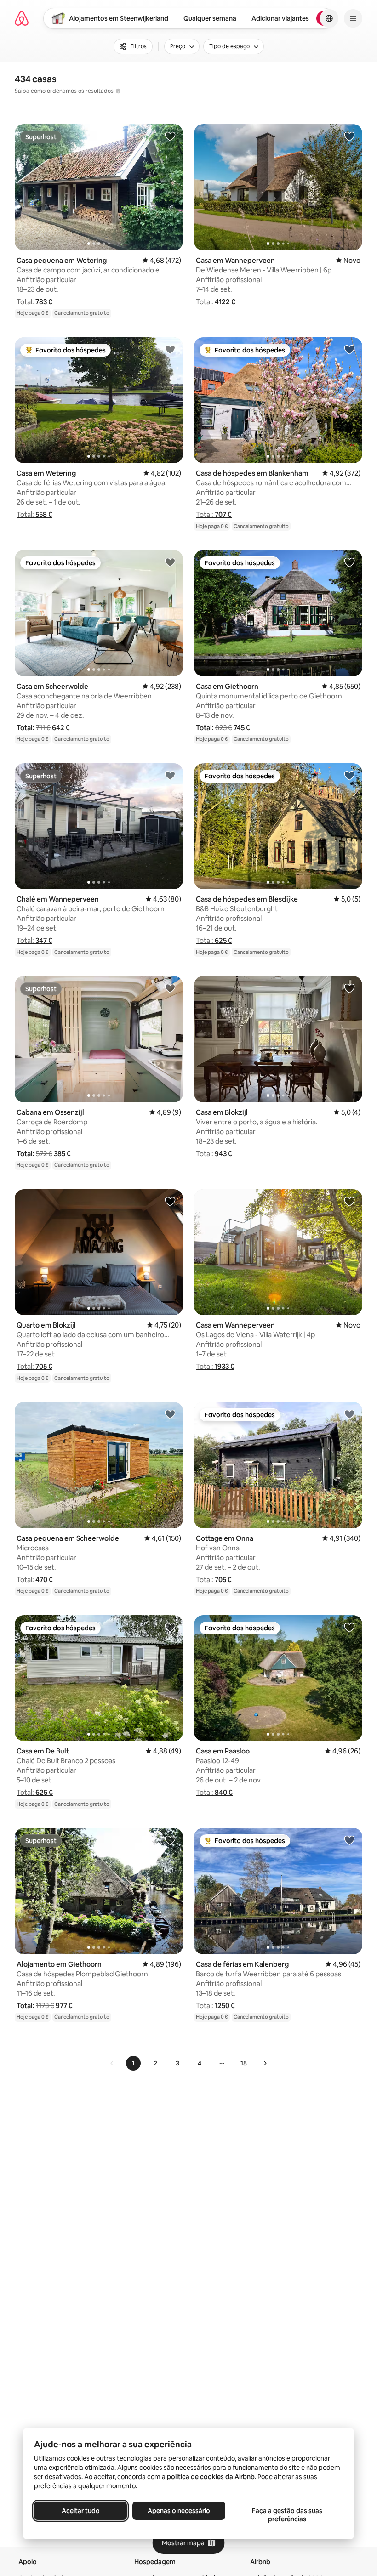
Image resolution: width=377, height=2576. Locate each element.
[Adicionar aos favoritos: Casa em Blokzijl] (349, 988)
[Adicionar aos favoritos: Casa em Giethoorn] (349, 562)
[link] (112, 2063)
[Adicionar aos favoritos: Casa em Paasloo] (349, 1627)
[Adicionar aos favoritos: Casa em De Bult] (170, 1627)
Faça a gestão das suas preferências (287, 2515)
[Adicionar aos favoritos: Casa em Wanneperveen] (349, 136)
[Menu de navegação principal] (353, 18)
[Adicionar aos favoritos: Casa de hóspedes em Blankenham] (349, 349)
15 (244, 2063)
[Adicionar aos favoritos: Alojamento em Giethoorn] (170, 1840)
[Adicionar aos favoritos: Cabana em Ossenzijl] (170, 988)
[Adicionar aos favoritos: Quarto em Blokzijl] (170, 1201)
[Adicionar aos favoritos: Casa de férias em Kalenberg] (349, 1840)
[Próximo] (265, 2063)
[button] (34, 302)
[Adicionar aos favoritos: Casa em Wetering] (170, 349)
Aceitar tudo (81, 2511)
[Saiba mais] (118, 91)
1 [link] (133, 2063)
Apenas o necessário (179, 2511)
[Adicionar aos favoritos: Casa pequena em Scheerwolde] (170, 1414)
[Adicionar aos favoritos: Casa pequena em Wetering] (170, 136)
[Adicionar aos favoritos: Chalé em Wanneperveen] (170, 775)
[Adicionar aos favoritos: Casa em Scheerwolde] (170, 562)
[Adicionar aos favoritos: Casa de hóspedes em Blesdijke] (349, 775)
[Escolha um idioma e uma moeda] (329, 18)
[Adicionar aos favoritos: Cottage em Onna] (349, 1414)
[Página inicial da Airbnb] (22, 18)
